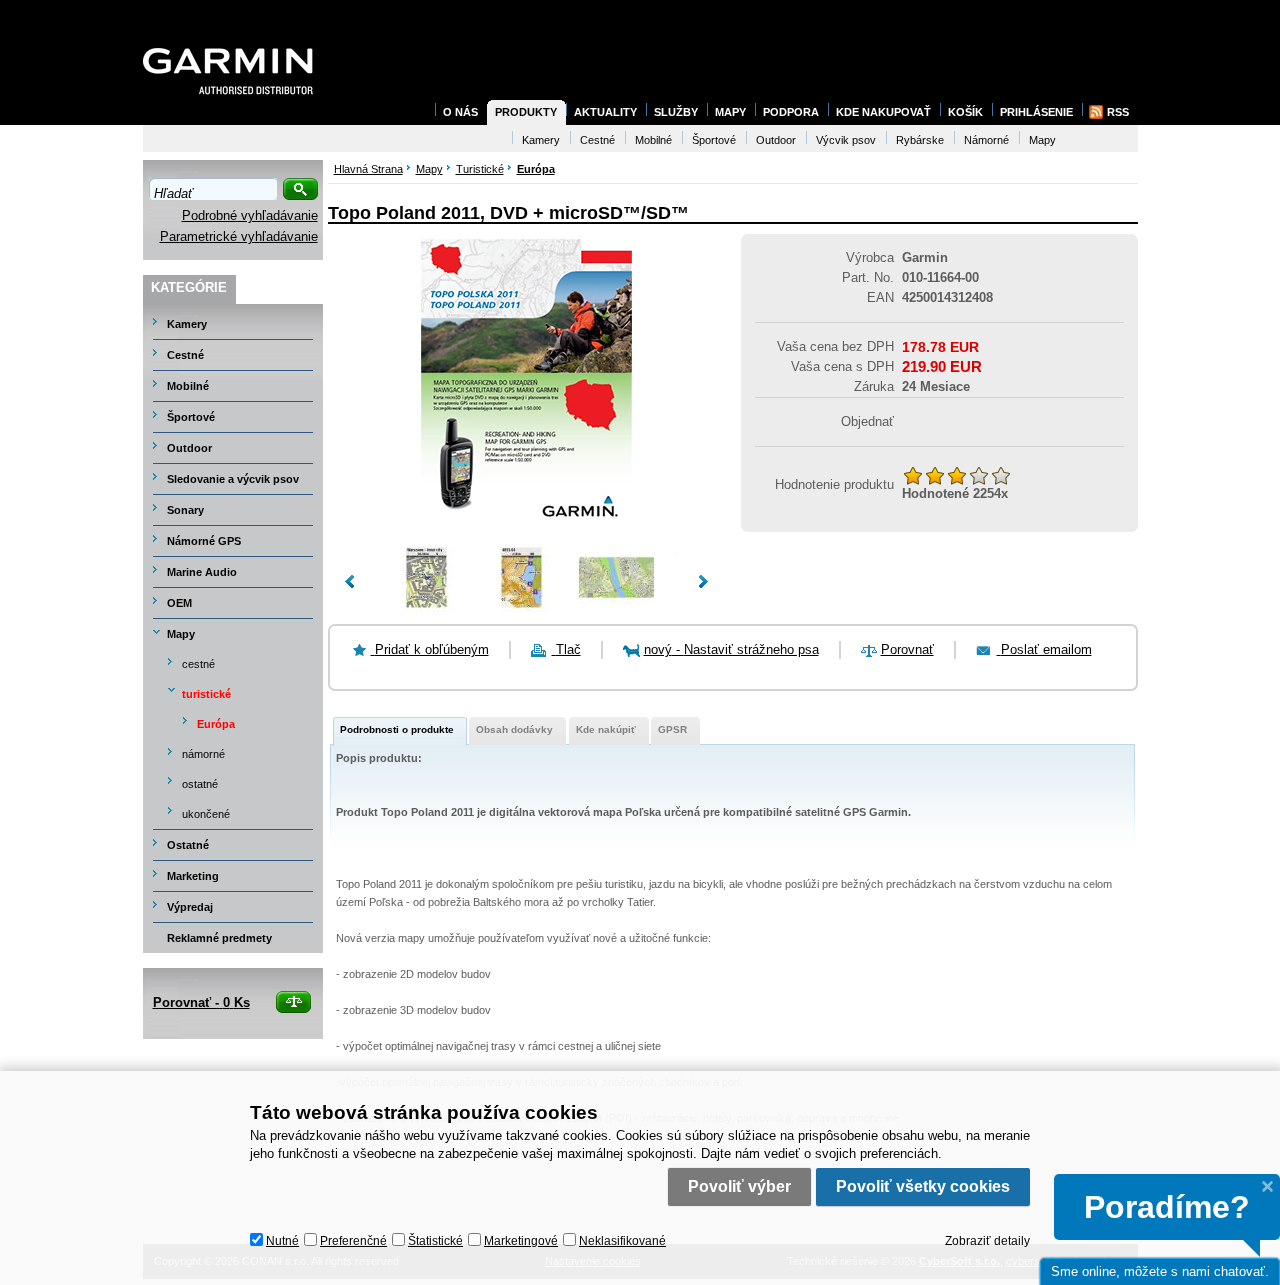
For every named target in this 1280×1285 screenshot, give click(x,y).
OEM (179, 603)
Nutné (282, 1241)
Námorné (986, 140)
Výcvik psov (846, 140)
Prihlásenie (1036, 112)
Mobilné (188, 386)
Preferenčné (353, 1241)
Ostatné (188, 845)
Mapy (181, 634)
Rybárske (920, 140)
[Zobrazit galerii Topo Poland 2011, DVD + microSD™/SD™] (526, 529)
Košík (965, 112)
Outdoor (189, 448)
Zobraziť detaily (987, 1241)
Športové (191, 417)
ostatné (200, 784)
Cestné (185, 355)
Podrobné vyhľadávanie (250, 215)
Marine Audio (202, 572)
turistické (206, 694)
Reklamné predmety (219, 938)
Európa (216, 724)
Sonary (185, 510)
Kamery (187, 324)
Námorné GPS (204, 541)
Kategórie (189, 287)
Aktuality (605, 112)
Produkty (526, 112)
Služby (676, 112)
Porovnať (907, 649)
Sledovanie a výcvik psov (233, 479)
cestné (198, 664)
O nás (460, 112)
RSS (1118, 112)
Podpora (791, 112)
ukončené (206, 814)
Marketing (193, 876)
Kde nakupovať (883, 112)
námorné (203, 754)
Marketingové (521, 1241)
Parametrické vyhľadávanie (239, 236)
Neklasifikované (622, 1241)
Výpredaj (190, 907)
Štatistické (435, 1241)
